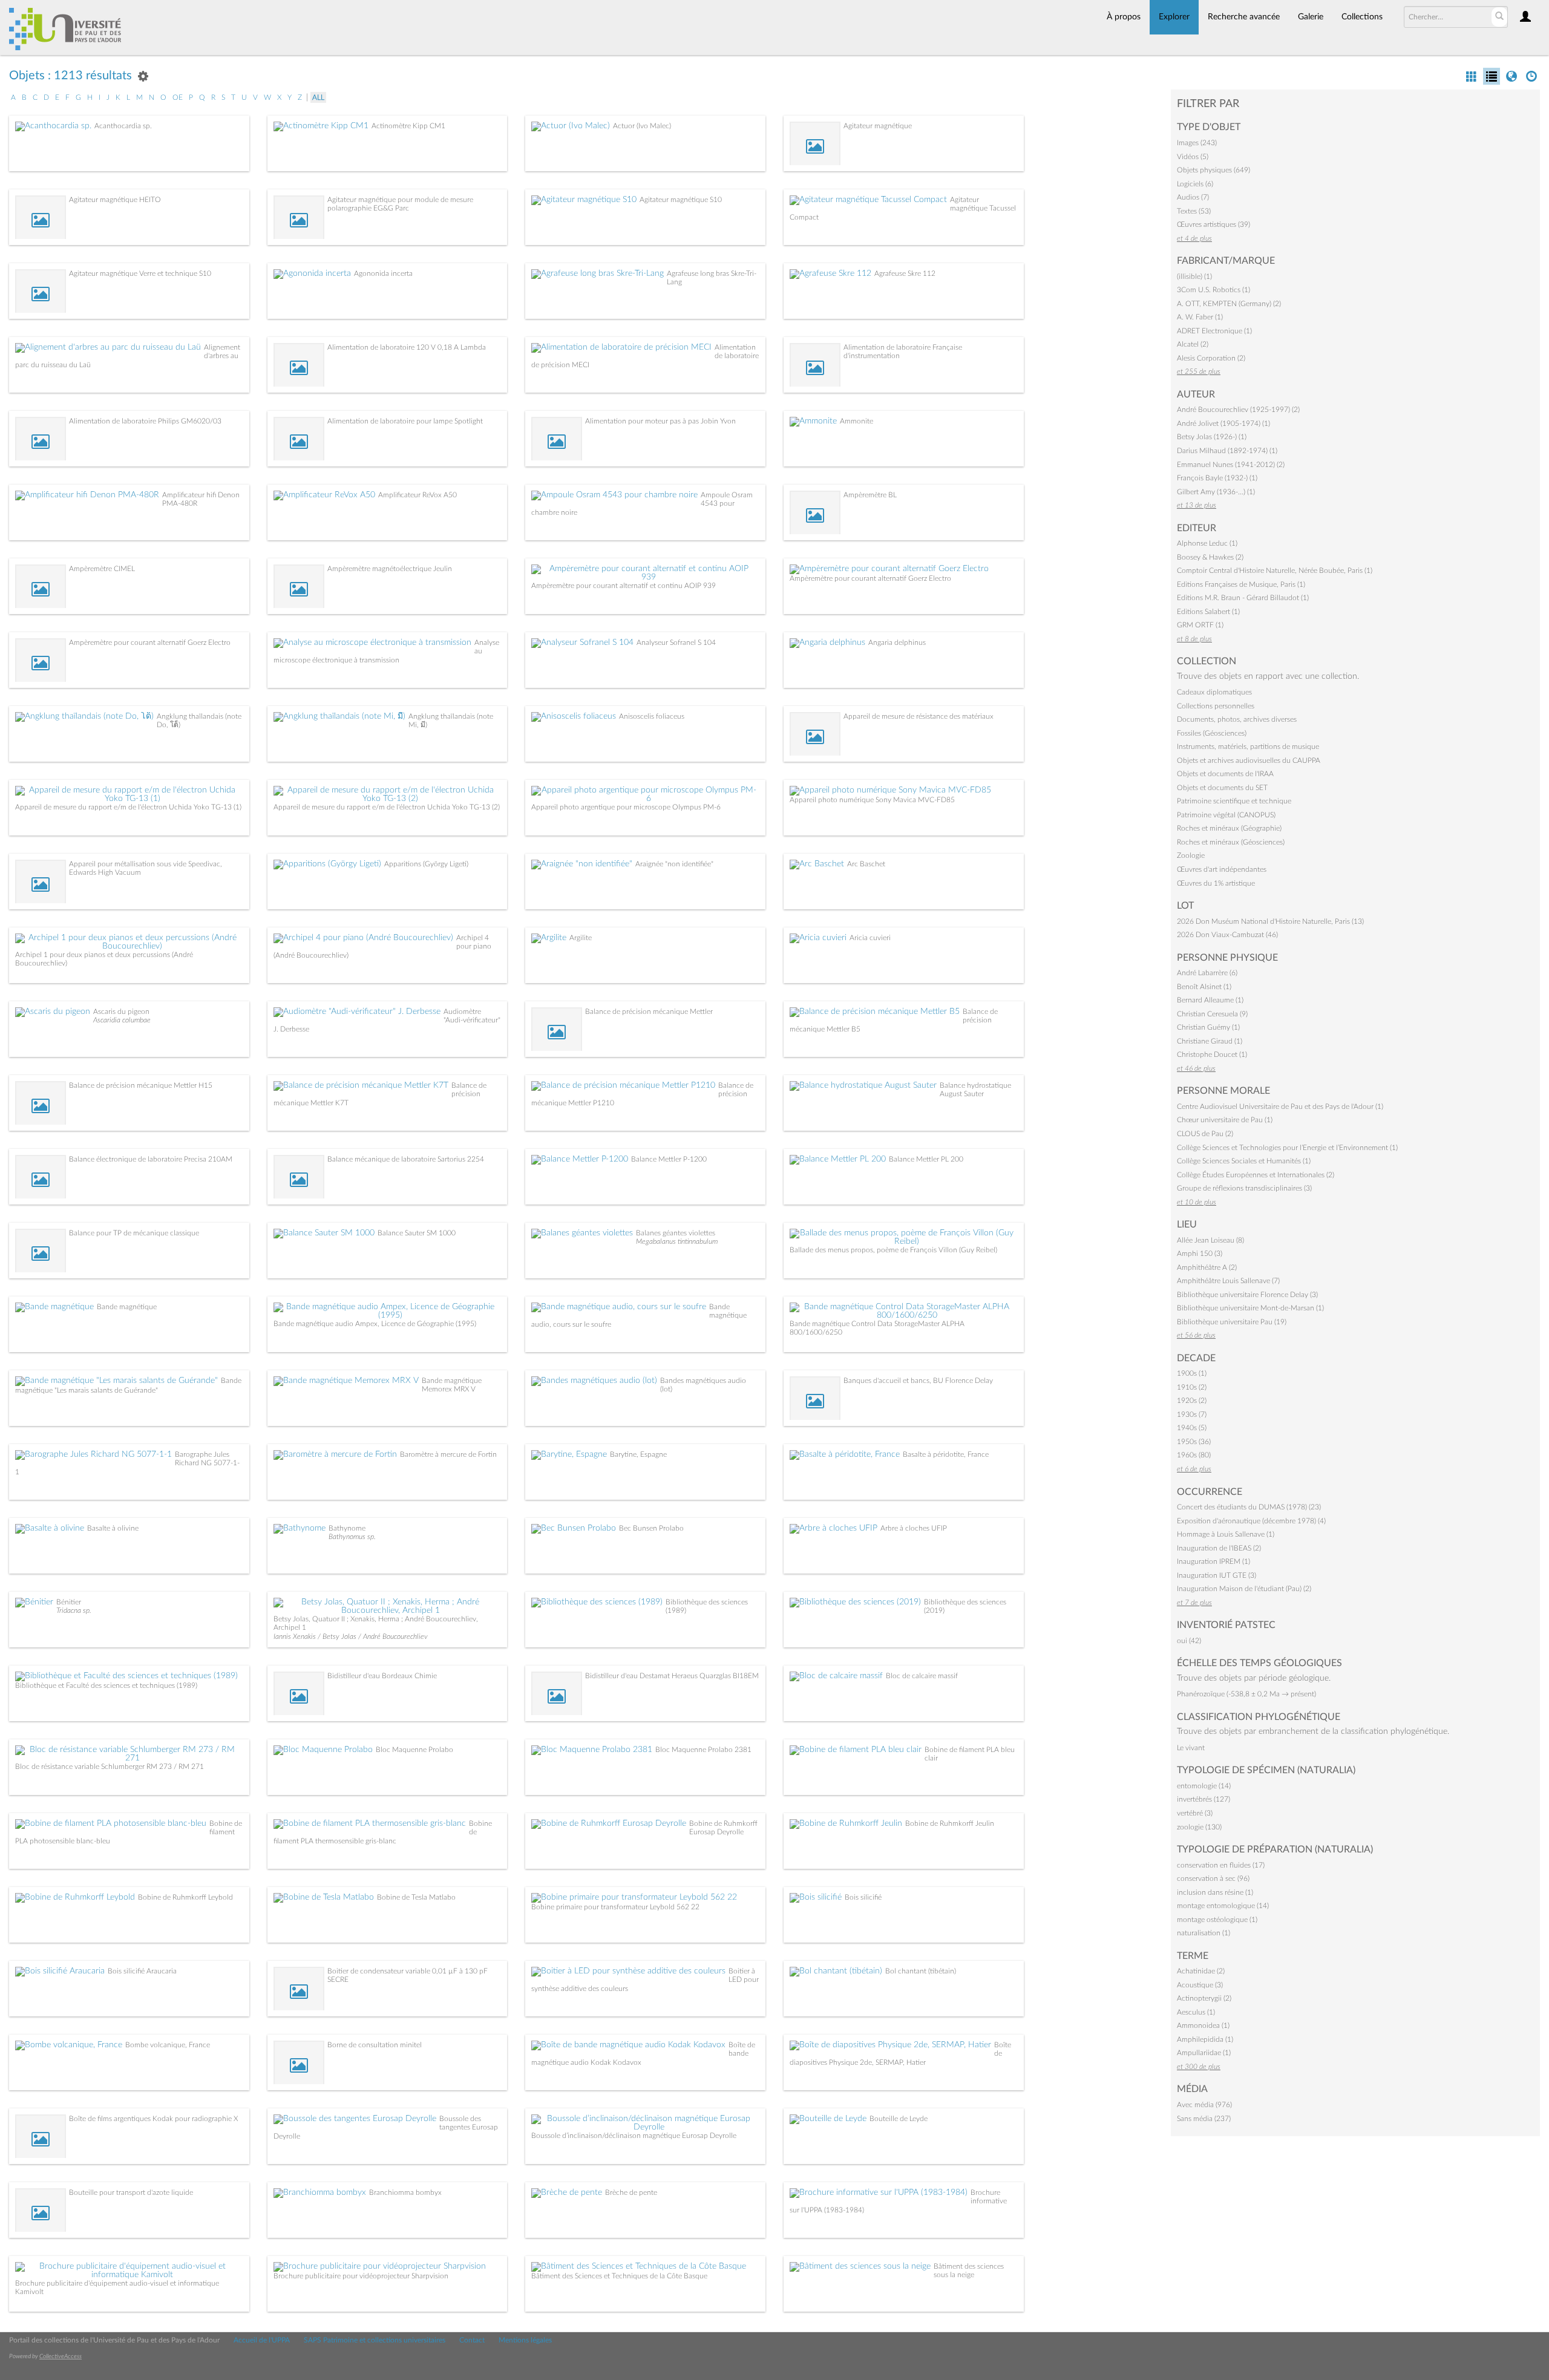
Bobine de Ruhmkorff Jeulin (950, 1823)
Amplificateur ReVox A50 (418, 495)
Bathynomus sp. (352, 1537)
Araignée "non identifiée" (674, 864)
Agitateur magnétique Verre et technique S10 (140, 273)
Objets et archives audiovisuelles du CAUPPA (1249, 760)
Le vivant (1191, 1748)
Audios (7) (1193, 197)
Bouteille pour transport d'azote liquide (131, 2192)
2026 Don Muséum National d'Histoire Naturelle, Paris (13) (1270, 921)
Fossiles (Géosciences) (1212, 733)
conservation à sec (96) (1213, 1878)
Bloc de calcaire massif (922, 1676)
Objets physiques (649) (1213, 170)
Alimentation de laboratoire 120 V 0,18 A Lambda (407, 347)
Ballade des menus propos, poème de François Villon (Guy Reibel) (893, 1250)
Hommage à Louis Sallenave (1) (1226, 1534)
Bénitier (69, 1602)
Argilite (581, 938)
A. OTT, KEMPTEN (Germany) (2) (1229, 304)
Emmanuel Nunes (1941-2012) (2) (1231, 465)
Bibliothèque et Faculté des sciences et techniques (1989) (106, 1685)
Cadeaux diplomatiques (1214, 692)
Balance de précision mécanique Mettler (649, 1012)
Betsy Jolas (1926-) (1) (1212, 437)
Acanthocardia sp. (123, 126)
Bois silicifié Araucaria (142, 1971)
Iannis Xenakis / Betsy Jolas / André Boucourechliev (351, 1636)
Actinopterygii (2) (1204, 1998)
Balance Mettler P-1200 (669, 1159)
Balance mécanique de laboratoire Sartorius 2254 (406, 1159)
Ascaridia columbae (122, 1020)
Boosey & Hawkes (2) (1210, 557)
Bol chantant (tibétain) (921, 1971)
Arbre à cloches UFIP (914, 1528)
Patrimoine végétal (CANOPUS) (1226, 815)
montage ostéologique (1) (1217, 1920)
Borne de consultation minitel (375, 2045)
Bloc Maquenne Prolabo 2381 (703, 1750)
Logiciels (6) (1195, 184)
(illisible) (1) (1194, 276)
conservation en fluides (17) (1221, 1865)
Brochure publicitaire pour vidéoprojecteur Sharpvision (361, 2276)
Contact (472, 2340)
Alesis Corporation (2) (1211, 358)
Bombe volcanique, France (168, 2045)
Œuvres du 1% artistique (1216, 883)
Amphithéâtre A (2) (1207, 1267)
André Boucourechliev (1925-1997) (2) (1238, 410)
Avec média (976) (1204, 2105)
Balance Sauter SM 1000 (417, 1233)
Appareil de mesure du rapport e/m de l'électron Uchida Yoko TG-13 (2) (387, 807)
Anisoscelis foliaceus (652, 716)
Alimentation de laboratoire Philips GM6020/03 (145, 421)
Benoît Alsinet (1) (1204, 987)
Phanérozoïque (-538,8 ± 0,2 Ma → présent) (1246, 1694)
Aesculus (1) (1196, 2012)
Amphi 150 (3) (1200, 1254)
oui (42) (1189, 1641)
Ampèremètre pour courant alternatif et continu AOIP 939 (624, 586)
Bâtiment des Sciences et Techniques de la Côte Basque (619, 2276)
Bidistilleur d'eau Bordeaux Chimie (382, 1676)
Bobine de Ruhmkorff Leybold (185, 1897)
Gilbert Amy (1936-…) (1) (1216, 492)
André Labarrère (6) (1207, 973)
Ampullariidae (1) (1204, 2053)
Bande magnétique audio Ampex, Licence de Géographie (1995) (375, 1324)
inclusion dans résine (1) (1215, 1892)
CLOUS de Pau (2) (1205, 1134)
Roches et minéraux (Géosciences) (1231, 842)
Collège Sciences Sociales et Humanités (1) (1244, 1161)
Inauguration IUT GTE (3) (1217, 1575)
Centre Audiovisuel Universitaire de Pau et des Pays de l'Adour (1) (1280, 1107)
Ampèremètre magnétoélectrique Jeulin (390, 569)
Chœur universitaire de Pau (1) (1225, 1120)
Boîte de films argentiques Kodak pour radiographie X (153, 2119)
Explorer (1174, 17)
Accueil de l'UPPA (262, 2340)
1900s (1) (1192, 1373)
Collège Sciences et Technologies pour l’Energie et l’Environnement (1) (1287, 1148)
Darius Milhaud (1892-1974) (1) (1227, 451)
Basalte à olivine (113, 1528)
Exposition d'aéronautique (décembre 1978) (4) (1251, 1521)
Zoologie (1191, 855)
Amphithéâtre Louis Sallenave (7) (1228, 1281)
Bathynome (347, 1528)
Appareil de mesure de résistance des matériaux (919, 716)
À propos (1124, 17)
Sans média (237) (1204, 2119)
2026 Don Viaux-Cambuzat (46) (1227, 935)
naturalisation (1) (1204, 1933)
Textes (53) (1194, 211)
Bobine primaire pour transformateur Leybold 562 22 (615, 1907)
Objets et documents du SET (1222, 788)
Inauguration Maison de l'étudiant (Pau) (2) (1244, 1589)
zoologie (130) (1199, 1827)
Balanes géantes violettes (676, 1233)
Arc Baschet (866, 864)
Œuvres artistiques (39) (1213, 224)
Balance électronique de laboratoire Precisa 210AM (151, 1159)
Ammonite (856, 421)
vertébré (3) (1195, 1813)
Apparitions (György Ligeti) (426, 864)
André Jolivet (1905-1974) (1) (1223, 423)
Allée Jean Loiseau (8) (1210, 1240)
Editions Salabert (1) (1208, 612)
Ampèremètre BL (870, 495)
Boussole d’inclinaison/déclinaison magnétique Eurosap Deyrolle (634, 2136)
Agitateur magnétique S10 (681, 200)
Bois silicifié (863, 1897)
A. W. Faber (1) (1200, 317)
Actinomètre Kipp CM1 (408, 126)
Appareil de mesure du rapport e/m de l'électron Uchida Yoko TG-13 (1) (128, 807)
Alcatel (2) (1193, 344)
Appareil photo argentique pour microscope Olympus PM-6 (626, 807)
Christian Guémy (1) (1208, 1027)
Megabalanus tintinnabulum (677, 1241)
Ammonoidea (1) (1203, 2025)
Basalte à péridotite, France (946, 1454)
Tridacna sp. (74, 1610)
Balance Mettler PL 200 (926, 1159)
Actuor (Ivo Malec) (642, 126)
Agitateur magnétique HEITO (115, 200)
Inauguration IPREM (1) (1213, 1561)
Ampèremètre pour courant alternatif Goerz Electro (870, 578)
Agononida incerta (383, 273)
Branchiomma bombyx (405, 2192)
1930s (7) (1192, 1414)
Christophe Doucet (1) (1212, 1054)
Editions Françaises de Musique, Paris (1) (1241, 584)
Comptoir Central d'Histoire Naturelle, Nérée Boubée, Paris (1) (1275, 570)
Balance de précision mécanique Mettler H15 (141, 1085)
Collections (1362, 17)
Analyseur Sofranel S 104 (676, 642)
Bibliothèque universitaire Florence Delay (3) (1247, 1295)
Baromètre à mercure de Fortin (448, 1454)
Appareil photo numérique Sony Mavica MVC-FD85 (872, 800)
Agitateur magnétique (878, 126)
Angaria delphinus (897, 642)
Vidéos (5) (1193, 157)
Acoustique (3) (1200, 1985)
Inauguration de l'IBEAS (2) (1219, 1548)
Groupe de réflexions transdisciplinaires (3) (1244, 1188)
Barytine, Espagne (638, 1454)
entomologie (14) (1204, 1786)
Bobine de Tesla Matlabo (416, 1897)
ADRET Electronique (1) (1214, 331)
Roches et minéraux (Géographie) (1229, 828)
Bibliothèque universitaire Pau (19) (1232, 1322)
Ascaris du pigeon (121, 1012)
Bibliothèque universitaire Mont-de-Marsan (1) (1250, 1308)
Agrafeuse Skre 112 (905, 273)
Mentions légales (525, 2340)
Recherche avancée (1244, 17)
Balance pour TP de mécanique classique (134, 1233)
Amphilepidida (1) (1205, 2039)
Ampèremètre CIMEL (102, 569)
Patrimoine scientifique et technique (1234, 801)
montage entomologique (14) (1223, 1906)
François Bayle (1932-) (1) (1217, 478)
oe (178, 97)
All (318, 97)
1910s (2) (1192, 1387)
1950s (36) (1194, 1442)
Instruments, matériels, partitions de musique (1248, 747)
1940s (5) (1192, 1428)
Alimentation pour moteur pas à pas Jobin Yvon (660, 421)
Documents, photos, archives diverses (1237, 719)
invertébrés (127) (1204, 1799)
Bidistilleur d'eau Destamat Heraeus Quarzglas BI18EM (672, 1676)
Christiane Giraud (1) (1210, 1041)
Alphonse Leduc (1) (1207, 543)
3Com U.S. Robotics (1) (1213, 290)
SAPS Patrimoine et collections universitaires (375, 2340)
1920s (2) (1192, 1401)
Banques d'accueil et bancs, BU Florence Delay (918, 1381)
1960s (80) (1194, 1455)
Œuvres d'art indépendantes (1222, 869)
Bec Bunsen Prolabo (651, 1528)
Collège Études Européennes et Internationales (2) (1256, 1175)
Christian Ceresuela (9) (1212, 1014)
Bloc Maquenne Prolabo (414, 1750)
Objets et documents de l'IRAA (1225, 774)
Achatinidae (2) (1201, 1971)
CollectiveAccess (61, 2356)
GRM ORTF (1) (1200, 625)
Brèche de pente (631, 2192)
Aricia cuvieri (870, 938)
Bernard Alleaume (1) (1210, 1000)
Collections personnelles (1216, 706)
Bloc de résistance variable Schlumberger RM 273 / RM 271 (110, 1767)
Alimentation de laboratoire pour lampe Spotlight (405, 421)
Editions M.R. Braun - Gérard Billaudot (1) (1243, 598)
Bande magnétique (127, 1307)
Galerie (1311, 17)
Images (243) (1197, 143)
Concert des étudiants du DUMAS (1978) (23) (1249, 1507)
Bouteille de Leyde (899, 2119)
